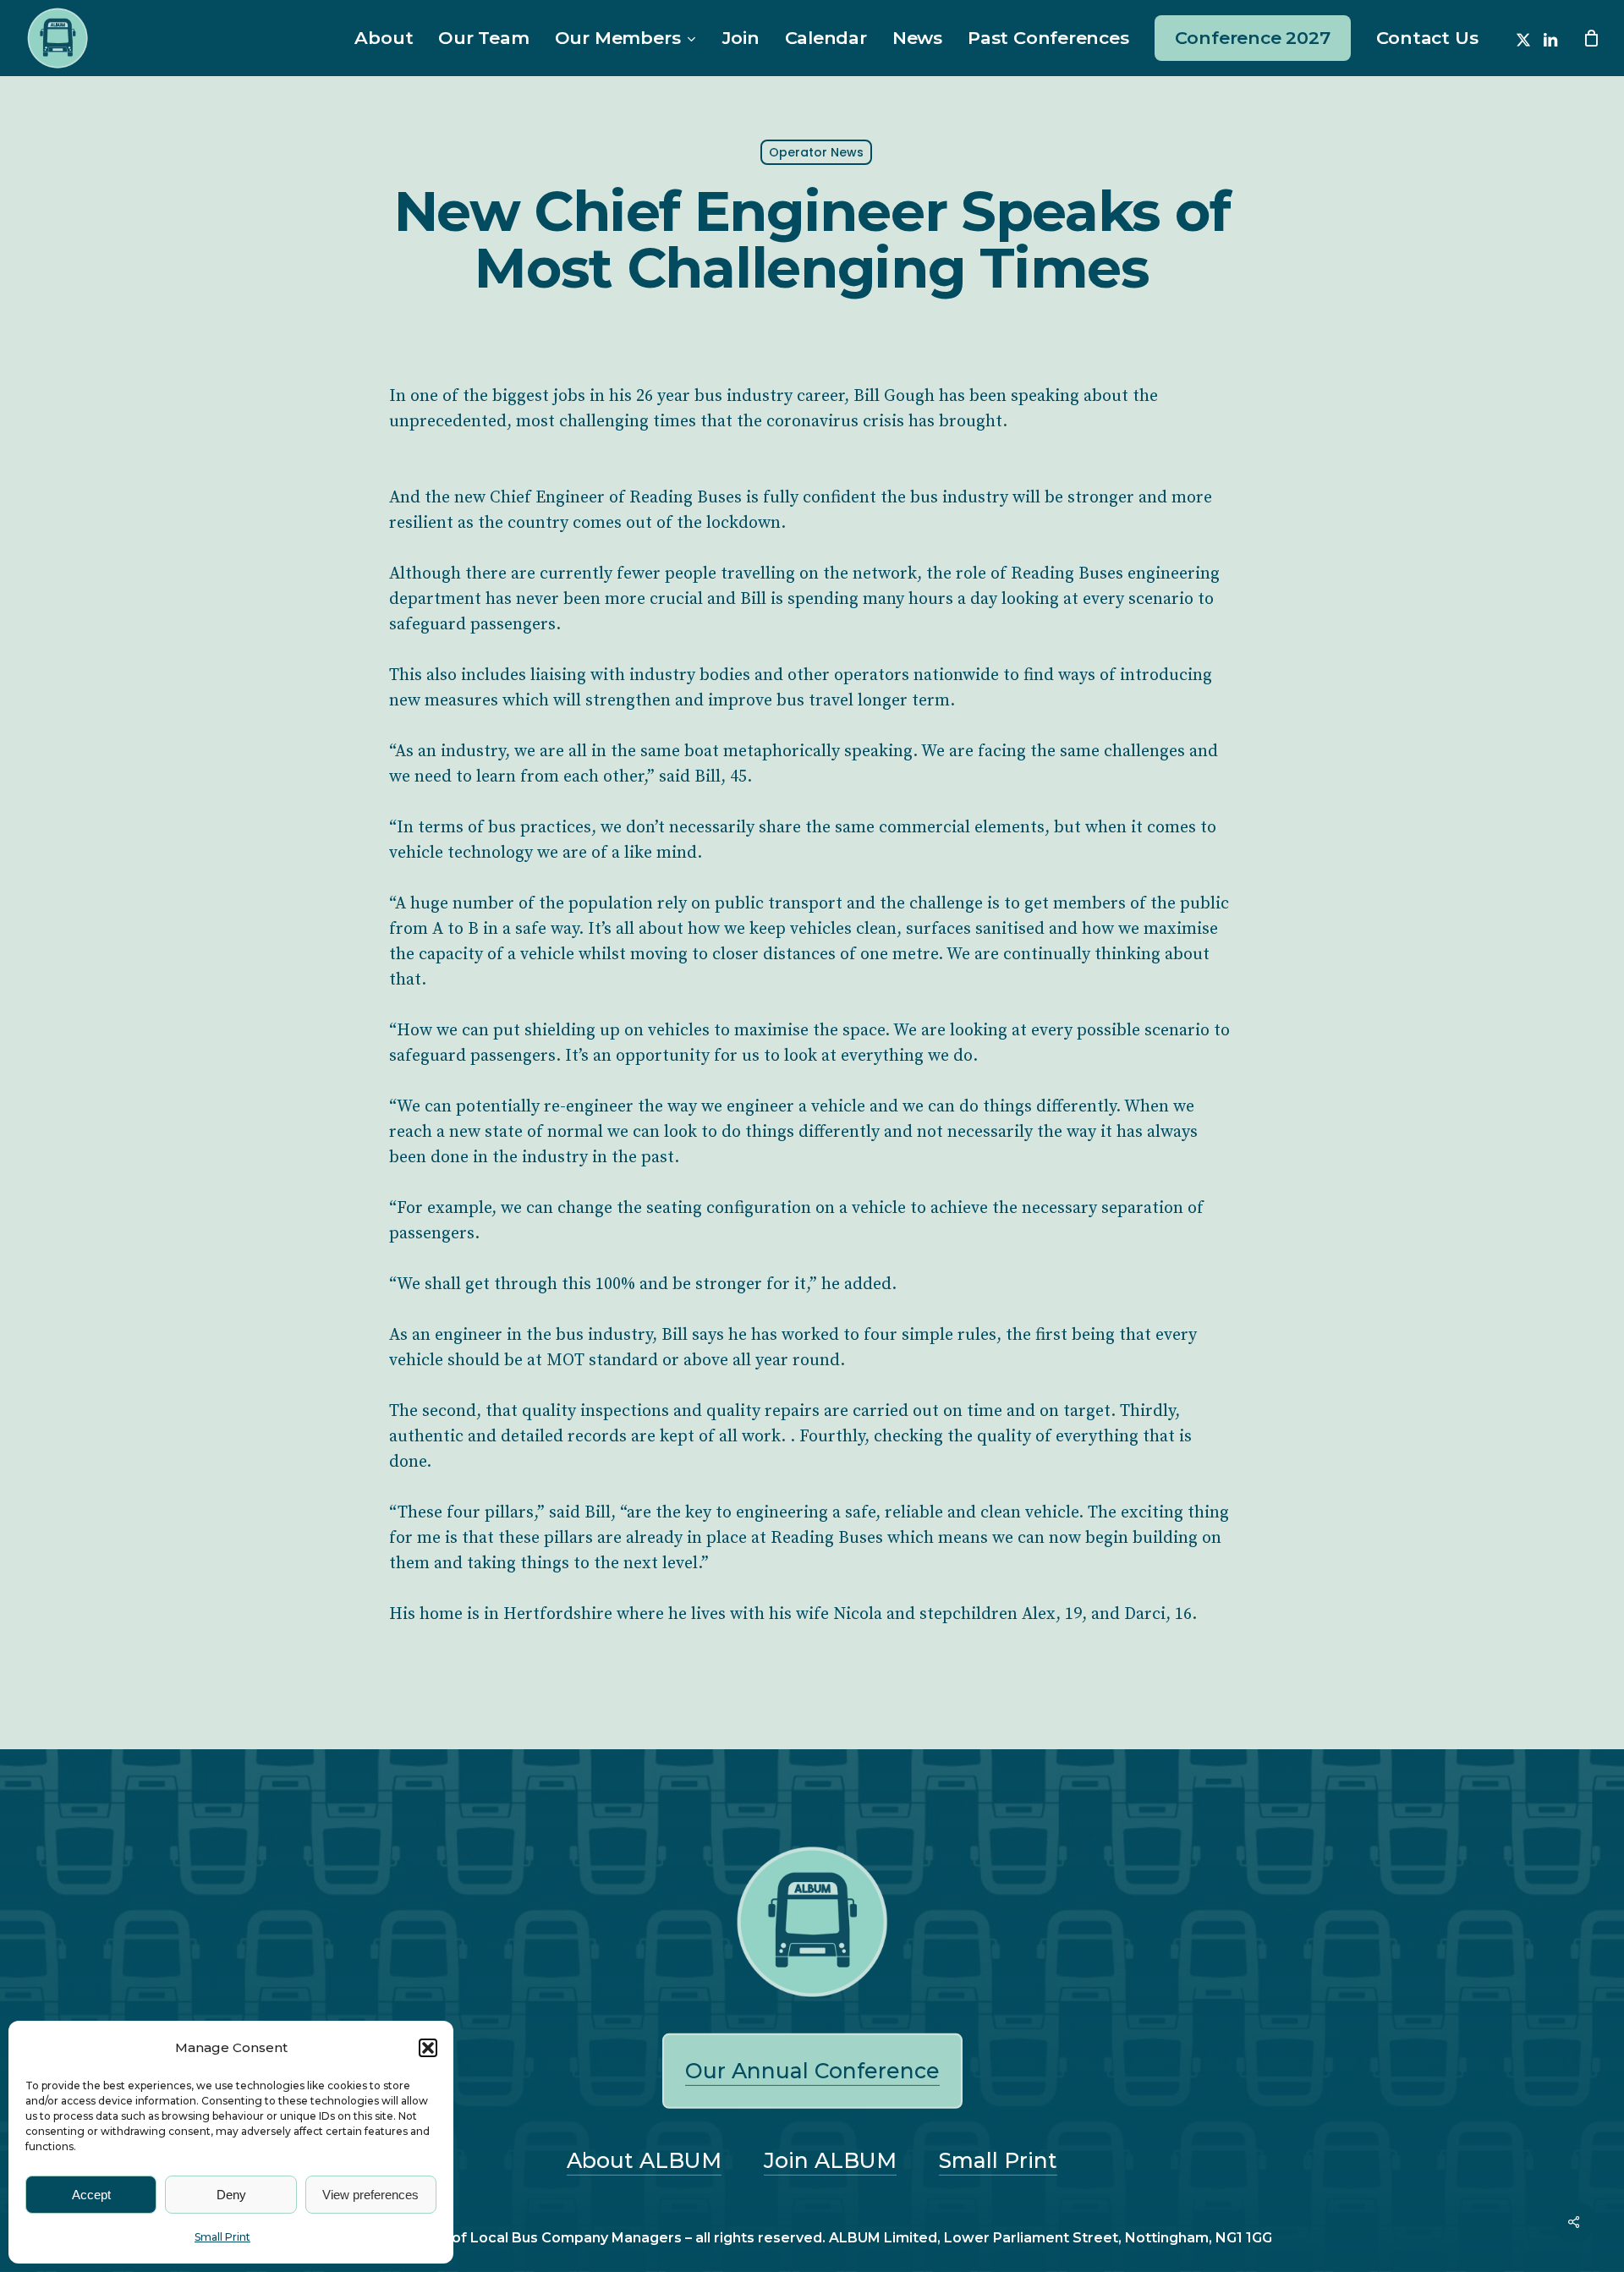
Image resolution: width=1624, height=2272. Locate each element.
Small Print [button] (998, 2160)
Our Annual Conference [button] (812, 2071)
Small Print (222, 2237)
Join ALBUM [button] (830, 2160)
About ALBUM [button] (644, 2160)
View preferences (370, 2195)
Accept (91, 2195)
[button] (428, 2048)
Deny (231, 2195)
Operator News (816, 152)
